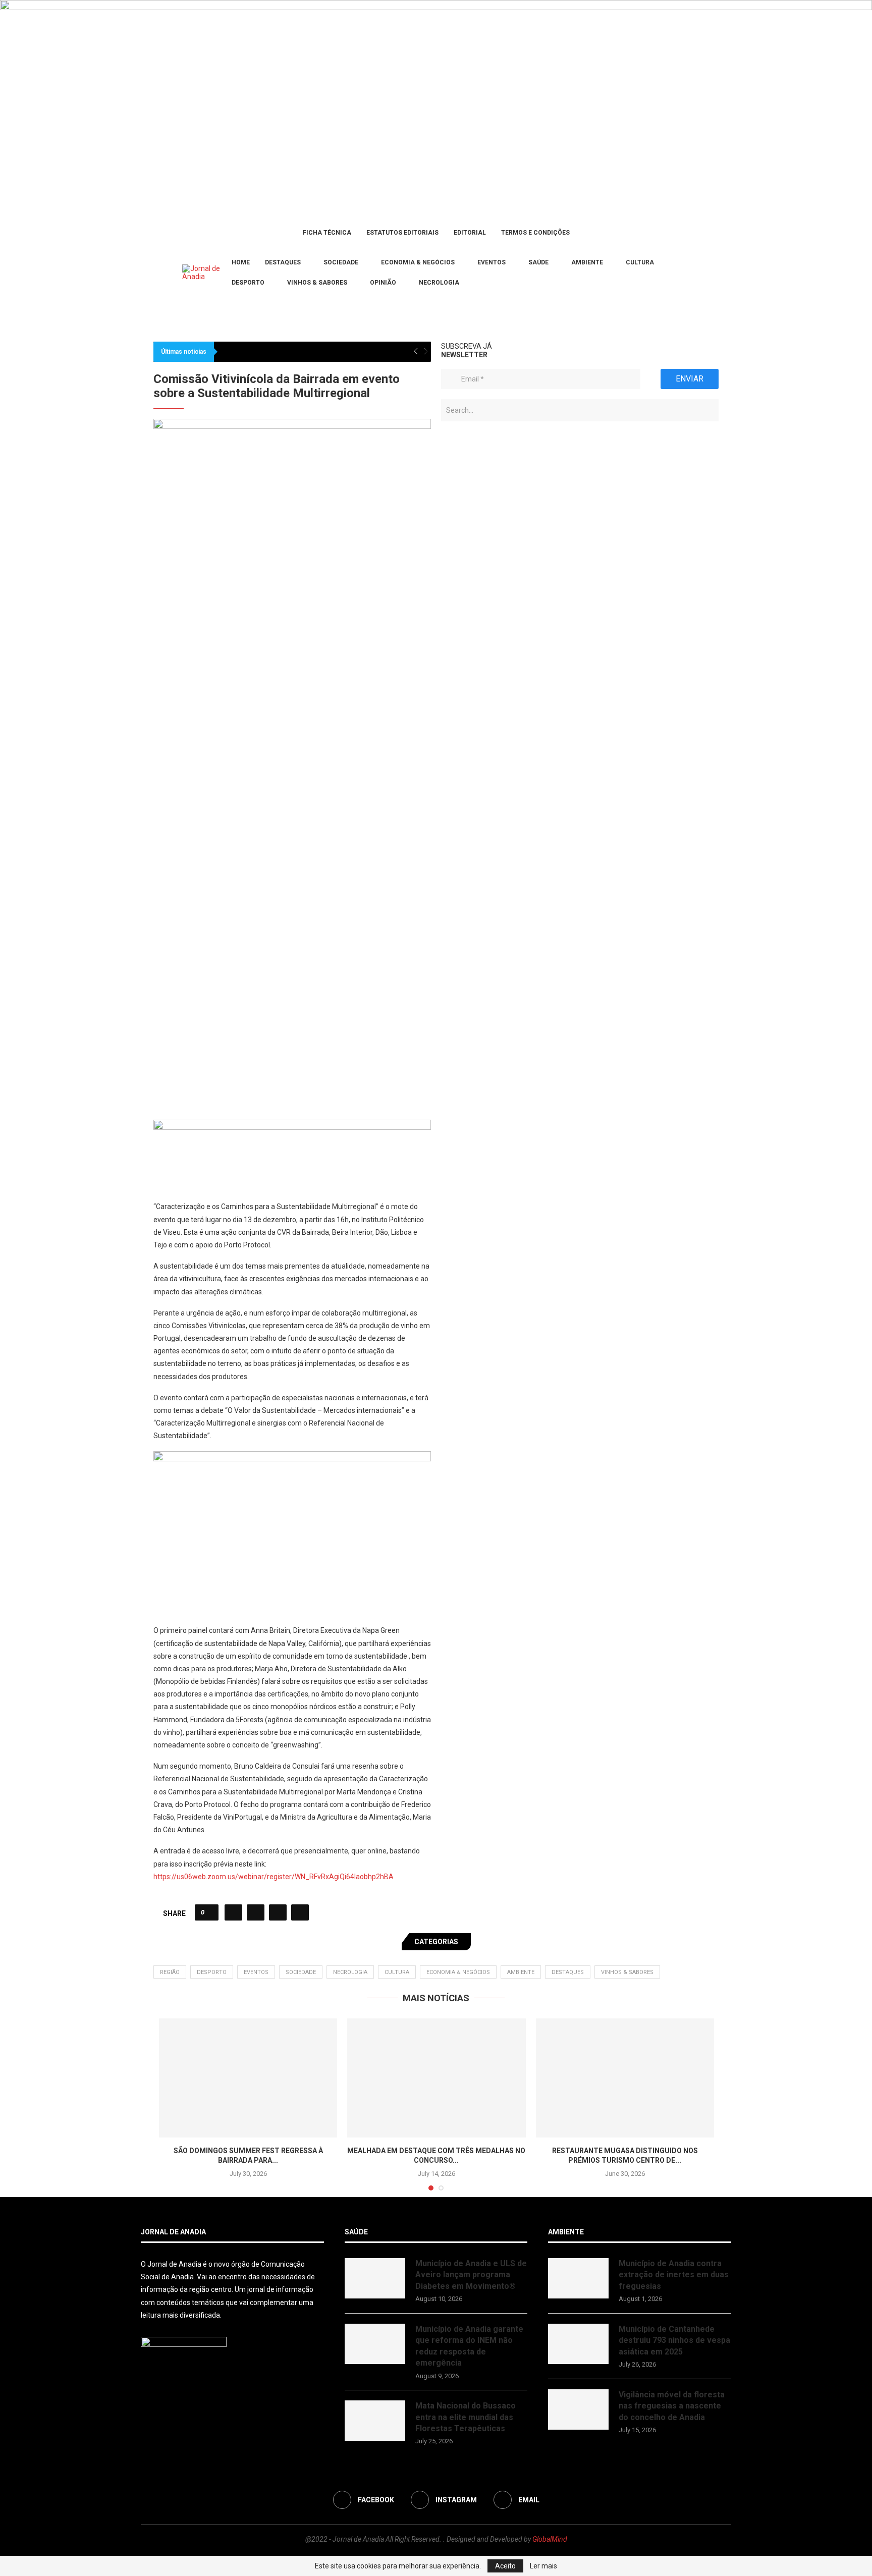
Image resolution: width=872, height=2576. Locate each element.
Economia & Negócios (418, 262)
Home (241, 262)
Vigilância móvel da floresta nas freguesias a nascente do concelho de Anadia (672, 1900)
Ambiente (587, 262)
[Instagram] (156, 273)
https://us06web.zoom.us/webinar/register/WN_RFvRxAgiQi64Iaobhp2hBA (274, 1371)
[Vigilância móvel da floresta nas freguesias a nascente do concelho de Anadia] (578, 1903)
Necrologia (439, 283)
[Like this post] (210, 1406)
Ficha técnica (327, 233)
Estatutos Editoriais (402, 233)
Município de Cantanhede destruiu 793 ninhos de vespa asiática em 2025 (674, 1834)
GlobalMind (550, 2034)
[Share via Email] (300, 1406)
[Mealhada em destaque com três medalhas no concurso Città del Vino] (436, 1572)
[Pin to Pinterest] (278, 1406)
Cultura (640, 262)
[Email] (169, 273)
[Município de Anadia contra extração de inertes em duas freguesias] (578, 1772)
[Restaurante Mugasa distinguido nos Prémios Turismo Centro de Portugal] (625, 1572)
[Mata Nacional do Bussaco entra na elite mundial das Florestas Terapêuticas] (375, 1915)
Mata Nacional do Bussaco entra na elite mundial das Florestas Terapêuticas (466, 1911)
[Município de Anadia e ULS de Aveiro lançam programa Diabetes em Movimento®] (375, 1772)
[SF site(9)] (292, 621)
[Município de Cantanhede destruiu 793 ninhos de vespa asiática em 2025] (578, 1838)
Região (170, 1466)
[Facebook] (144, 273)
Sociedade (341, 262)
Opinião (383, 283)
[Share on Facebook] (233, 1406)
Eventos (492, 262)
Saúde (538, 262)
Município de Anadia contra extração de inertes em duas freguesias (674, 1769)
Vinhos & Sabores (317, 283)
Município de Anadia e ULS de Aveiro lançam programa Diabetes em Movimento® (471, 1769)
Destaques (283, 262)
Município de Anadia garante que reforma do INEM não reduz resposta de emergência (469, 1840)
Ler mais (543, 2566)
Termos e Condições (535, 233)
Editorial (470, 233)
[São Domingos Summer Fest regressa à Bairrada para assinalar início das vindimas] (248, 1572)
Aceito (505, 2566)
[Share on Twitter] (256, 1406)
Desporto (248, 283)
